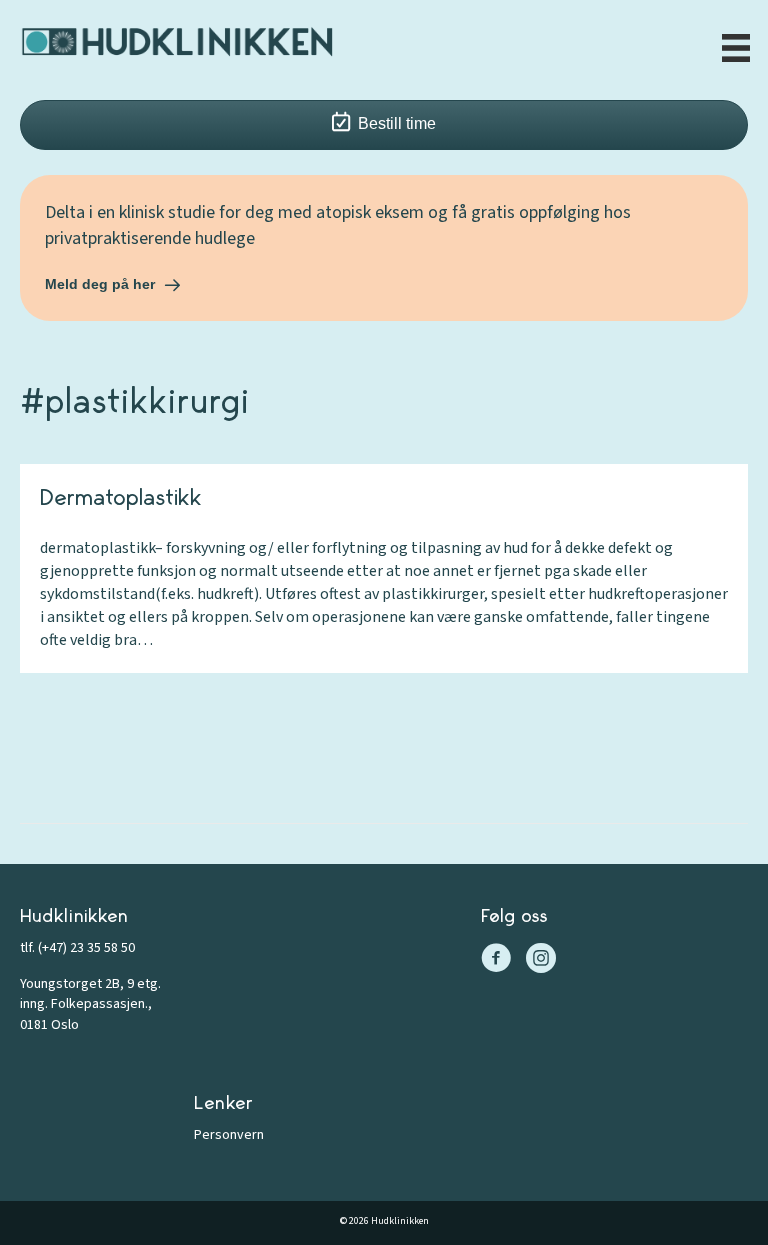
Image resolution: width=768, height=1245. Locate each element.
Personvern (229, 1135)
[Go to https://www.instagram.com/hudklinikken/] (541, 960)
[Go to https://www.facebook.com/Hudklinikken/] (496, 960)
